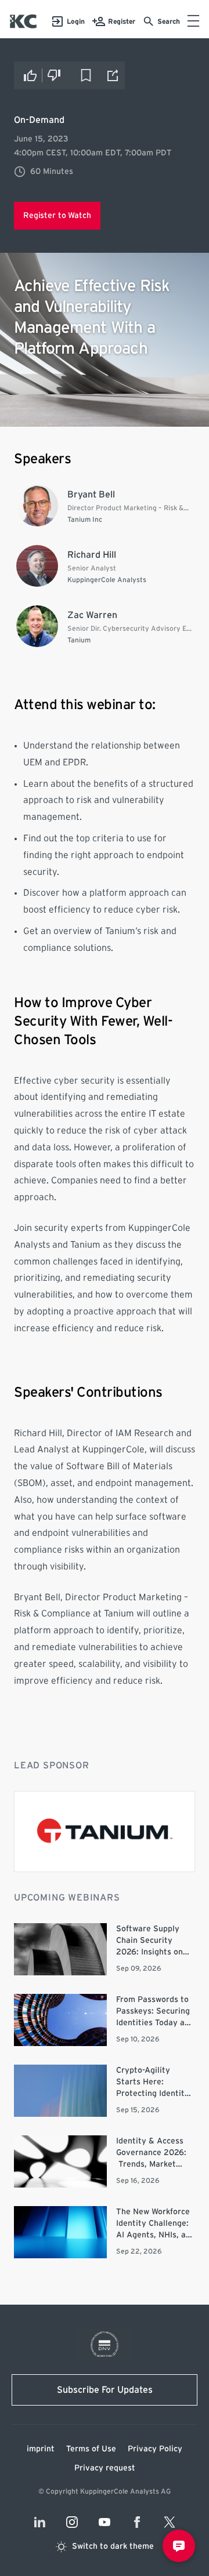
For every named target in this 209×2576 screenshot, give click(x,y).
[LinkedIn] (39, 2522)
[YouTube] (105, 2522)
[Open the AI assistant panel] (179, 2546)
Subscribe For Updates (105, 2390)
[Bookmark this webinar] (86, 75)
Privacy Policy (155, 2449)
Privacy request (105, 2468)
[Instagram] (72, 2522)
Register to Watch (57, 216)
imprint (41, 2449)
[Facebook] (137, 2522)
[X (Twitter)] (170, 2522)
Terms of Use (91, 2449)
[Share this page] (113, 75)
